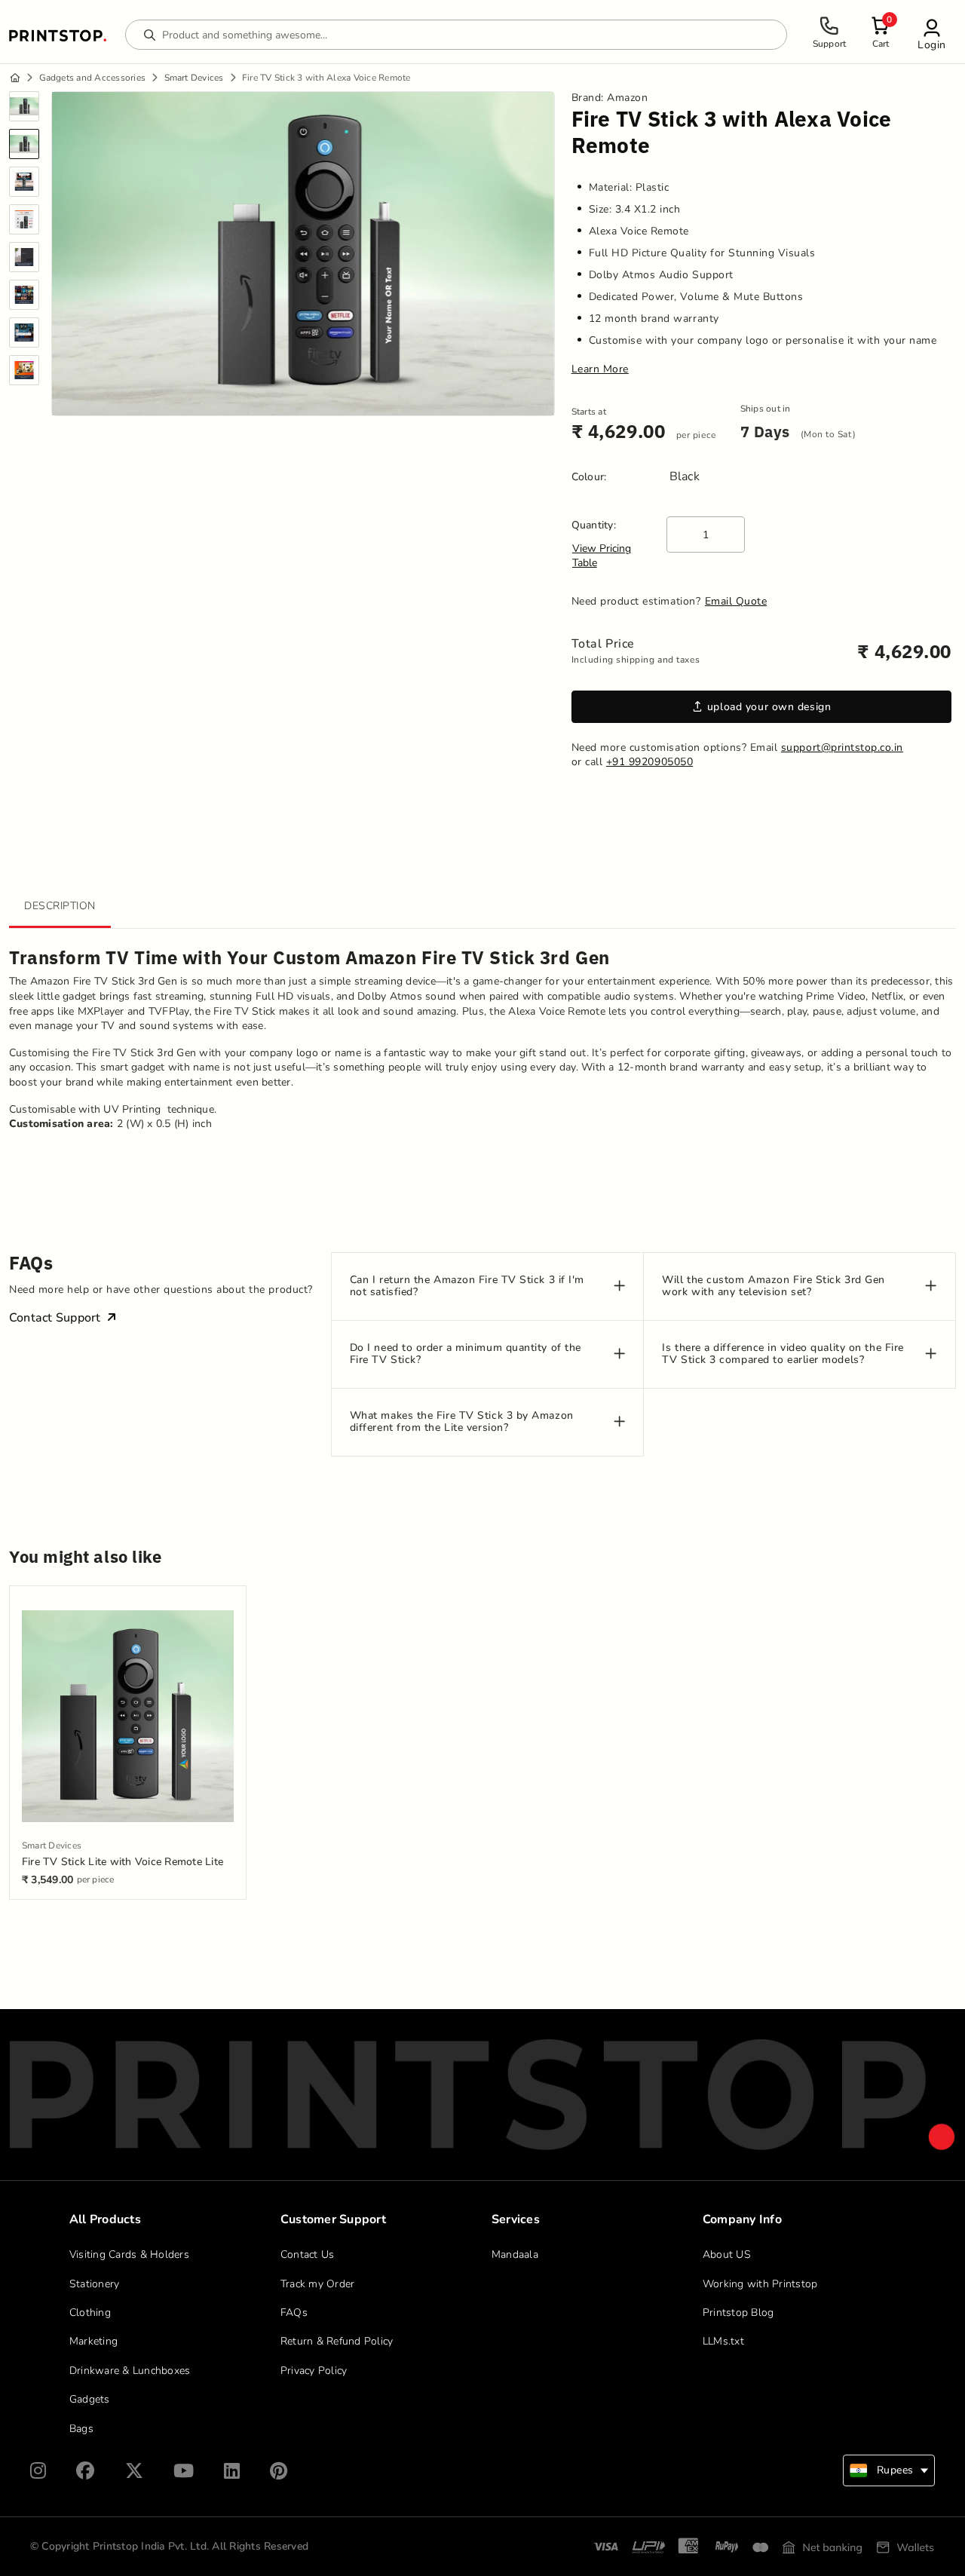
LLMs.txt (723, 2341)
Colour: (589, 477)
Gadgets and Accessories (93, 78)
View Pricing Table (602, 556)
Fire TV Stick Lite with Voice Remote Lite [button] (123, 1862)
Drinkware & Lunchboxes (130, 2371)
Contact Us (308, 2254)
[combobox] (889, 2470)
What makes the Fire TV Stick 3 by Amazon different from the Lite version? (462, 1423)
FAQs (294, 2313)
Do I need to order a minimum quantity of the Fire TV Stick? (466, 1355)
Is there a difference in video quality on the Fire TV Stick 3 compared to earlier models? (783, 1355)
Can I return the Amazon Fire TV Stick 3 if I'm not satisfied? (467, 1287)
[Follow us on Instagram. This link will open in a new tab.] (38, 2471)
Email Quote (736, 601)
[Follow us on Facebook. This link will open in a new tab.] (85, 2471)
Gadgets (90, 2399)
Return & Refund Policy (337, 2341)
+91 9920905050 (649, 762)
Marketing (93, 2341)
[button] (932, 34)
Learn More (600, 369)
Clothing (90, 2313)
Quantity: (594, 525)
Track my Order (318, 2284)
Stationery (95, 2284)
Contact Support (55, 1318)
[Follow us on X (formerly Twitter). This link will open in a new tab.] (134, 2471)
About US (727, 2254)
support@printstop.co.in (842, 747)
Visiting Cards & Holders (129, 2254)
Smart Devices (194, 78)
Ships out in (766, 409)
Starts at (589, 412)
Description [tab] (60, 906)
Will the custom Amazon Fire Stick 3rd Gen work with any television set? (774, 1287)
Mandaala (515, 2254)
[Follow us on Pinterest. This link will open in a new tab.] (279, 2471)
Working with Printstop (760, 2284)
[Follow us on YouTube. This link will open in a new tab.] (184, 2471)
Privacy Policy (314, 2371)
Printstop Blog (738, 2313)
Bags (81, 2429)
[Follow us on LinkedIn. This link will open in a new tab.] (232, 2471)
